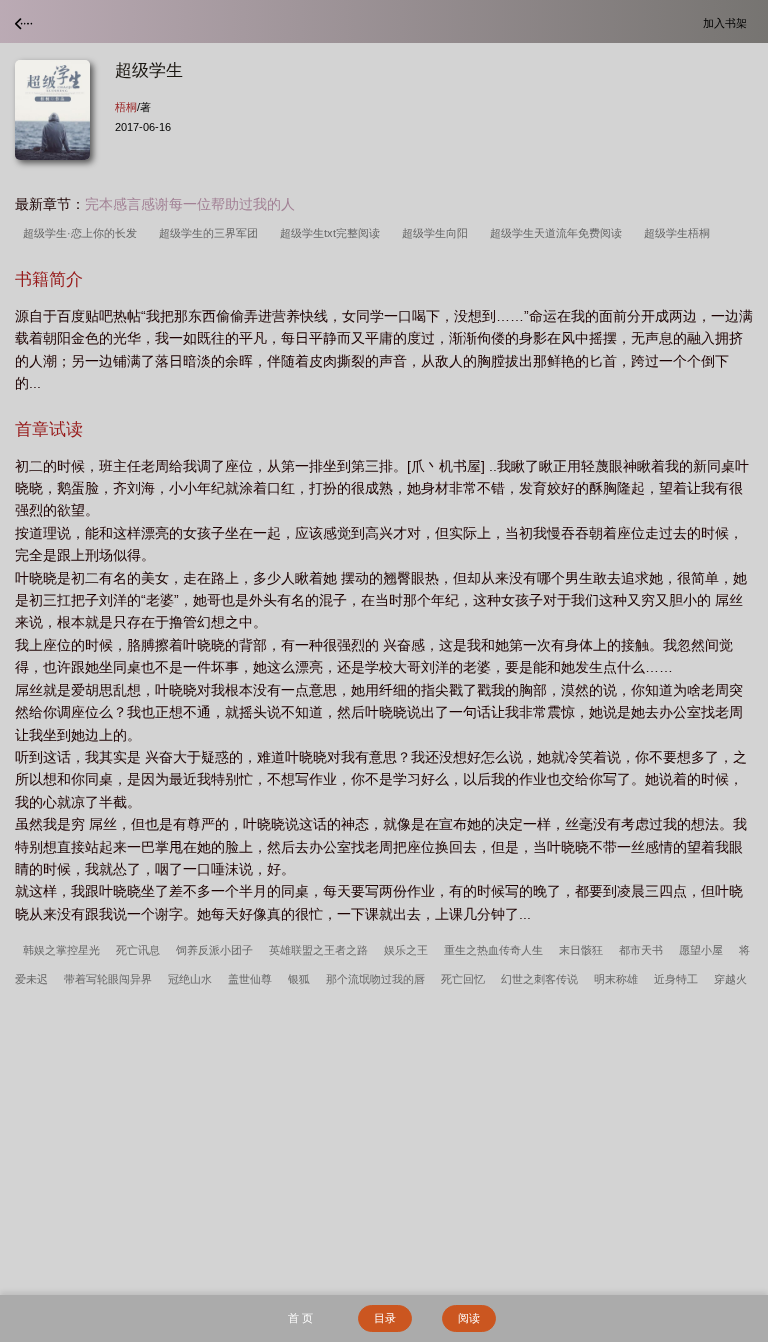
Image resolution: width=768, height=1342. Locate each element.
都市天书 (641, 950)
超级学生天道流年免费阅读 (559, 233)
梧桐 (126, 107)
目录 (385, 1318)
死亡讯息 (138, 950)
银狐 (299, 979)
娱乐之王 (406, 950)
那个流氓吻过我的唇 (375, 979)
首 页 (300, 1318)
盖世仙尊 (250, 979)
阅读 (469, 1318)
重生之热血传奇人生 (493, 950)
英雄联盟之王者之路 (318, 950)
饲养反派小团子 (214, 950)
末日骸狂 (581, 950)
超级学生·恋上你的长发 (83, 233)
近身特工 (676, 979)
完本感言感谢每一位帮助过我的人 (190, 204)
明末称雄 (616, 979)
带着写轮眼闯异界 (108, 979)
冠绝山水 (190, 979)
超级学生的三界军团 (211, 233)
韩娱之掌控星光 (61, 950)
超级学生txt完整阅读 (333, 233)
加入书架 (728, 22)
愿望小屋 (701, 950)
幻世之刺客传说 (539, 979)
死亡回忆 (463, 979)
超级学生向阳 (438, 233)
